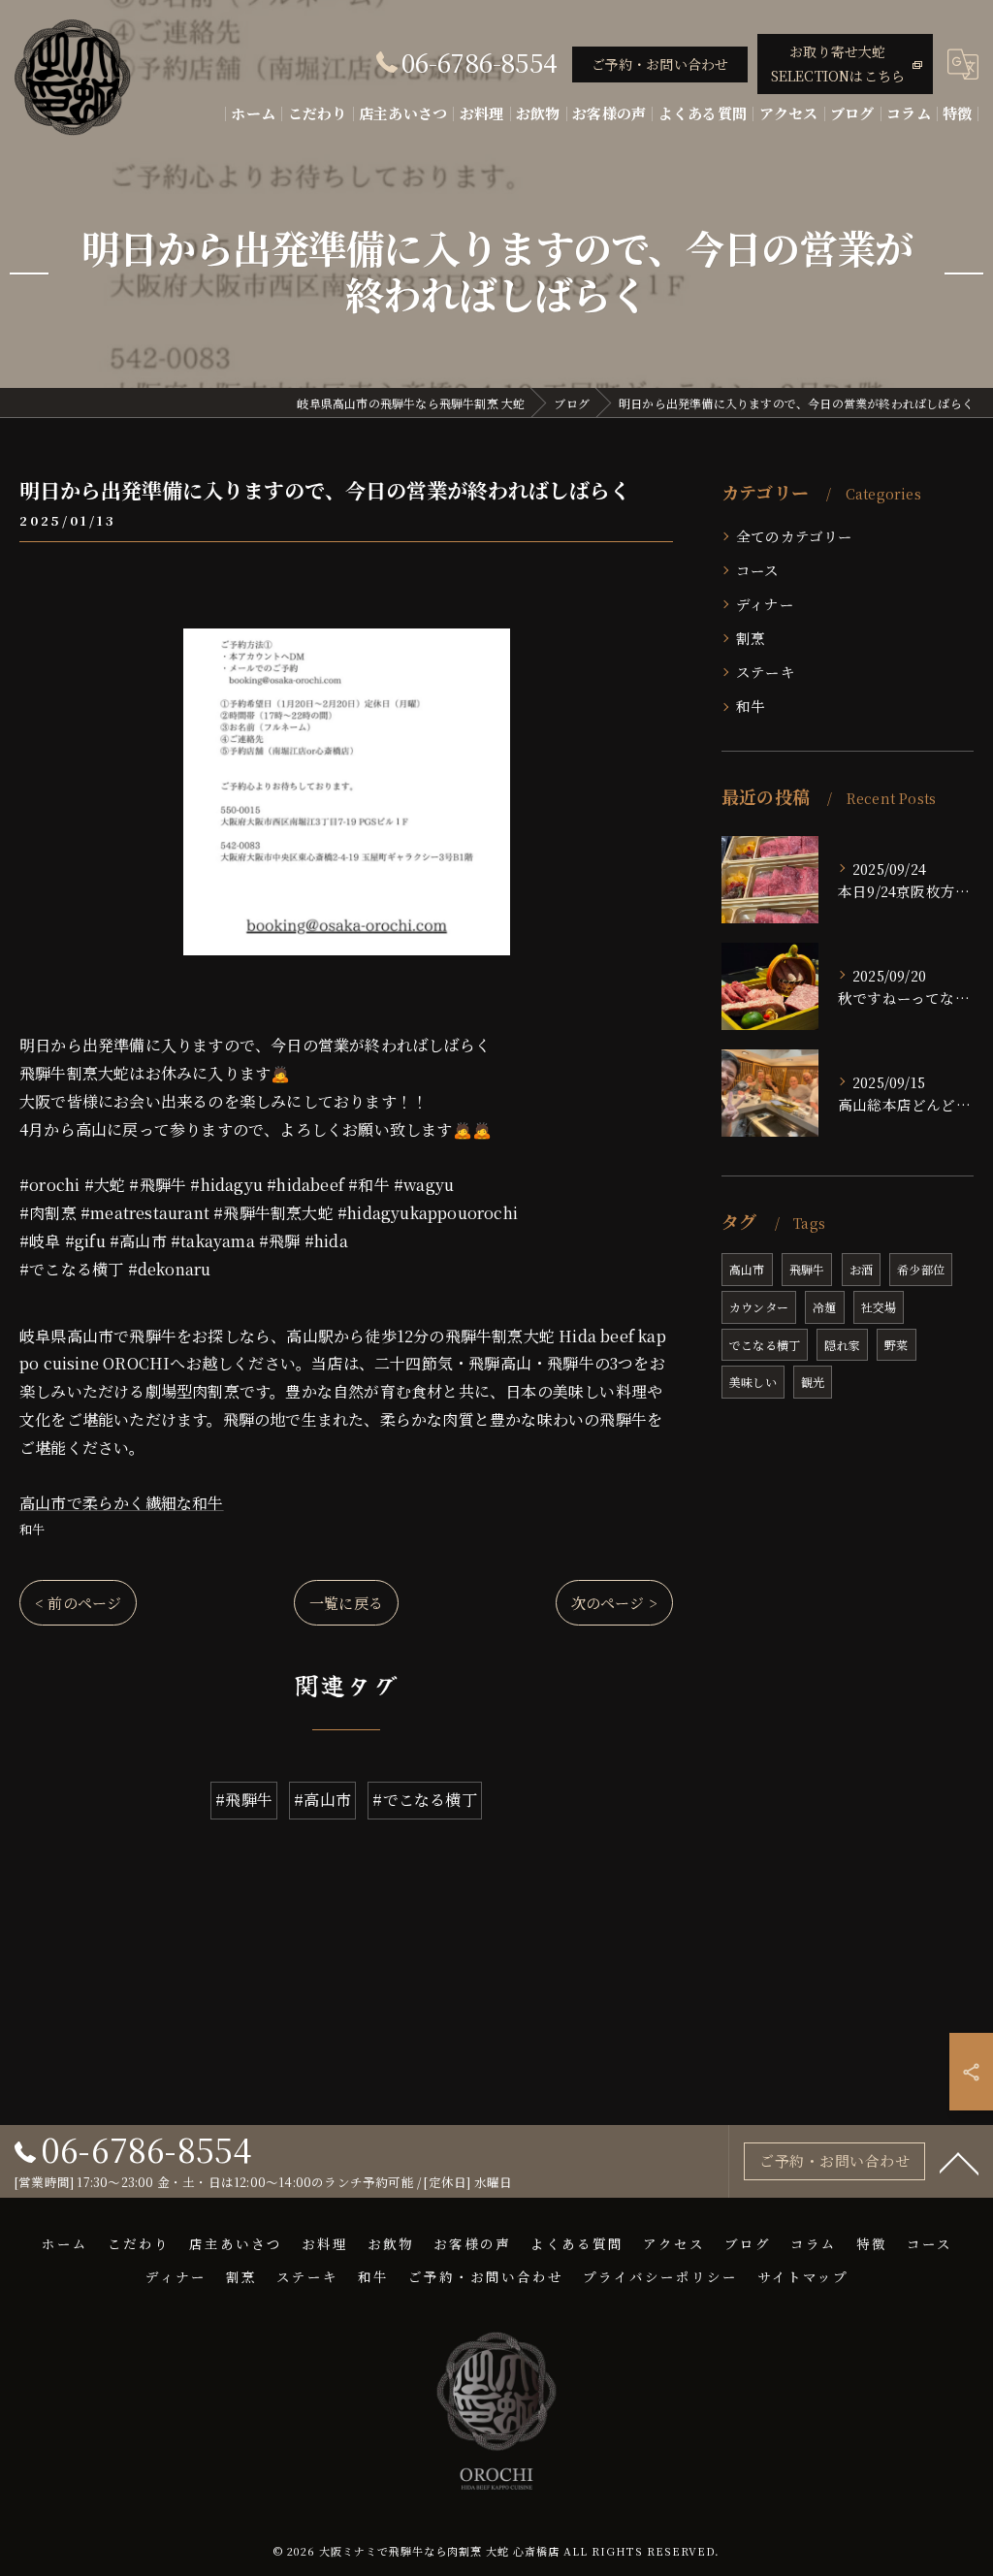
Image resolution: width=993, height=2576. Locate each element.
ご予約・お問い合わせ (660, 64)
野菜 (896, 1345)
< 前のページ (78, 1603)
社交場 (879, 1307)
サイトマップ (803, 2276)
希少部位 (921, 1269)
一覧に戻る (346, 1603)
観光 (813, 1382)
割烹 (751, 638)
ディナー (765, 604)
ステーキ (766, 672)
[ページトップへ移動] (959, 2162)
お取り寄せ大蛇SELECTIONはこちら (838, 64)
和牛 (32, 1529)
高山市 (747, 1269)
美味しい (753, 1382)
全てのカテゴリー (795, 536)
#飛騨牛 (244, 1800)
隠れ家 (842, 1345)
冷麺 (824, 1307)
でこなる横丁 (765, 1345)
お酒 (861, 1269)
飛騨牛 (807, 1269)
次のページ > (614, 1603)
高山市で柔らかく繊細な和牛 (122, 1503)
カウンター (759, 1307)
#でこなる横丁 (424, 1800)
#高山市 (322, 1800)
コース (758, 570)
